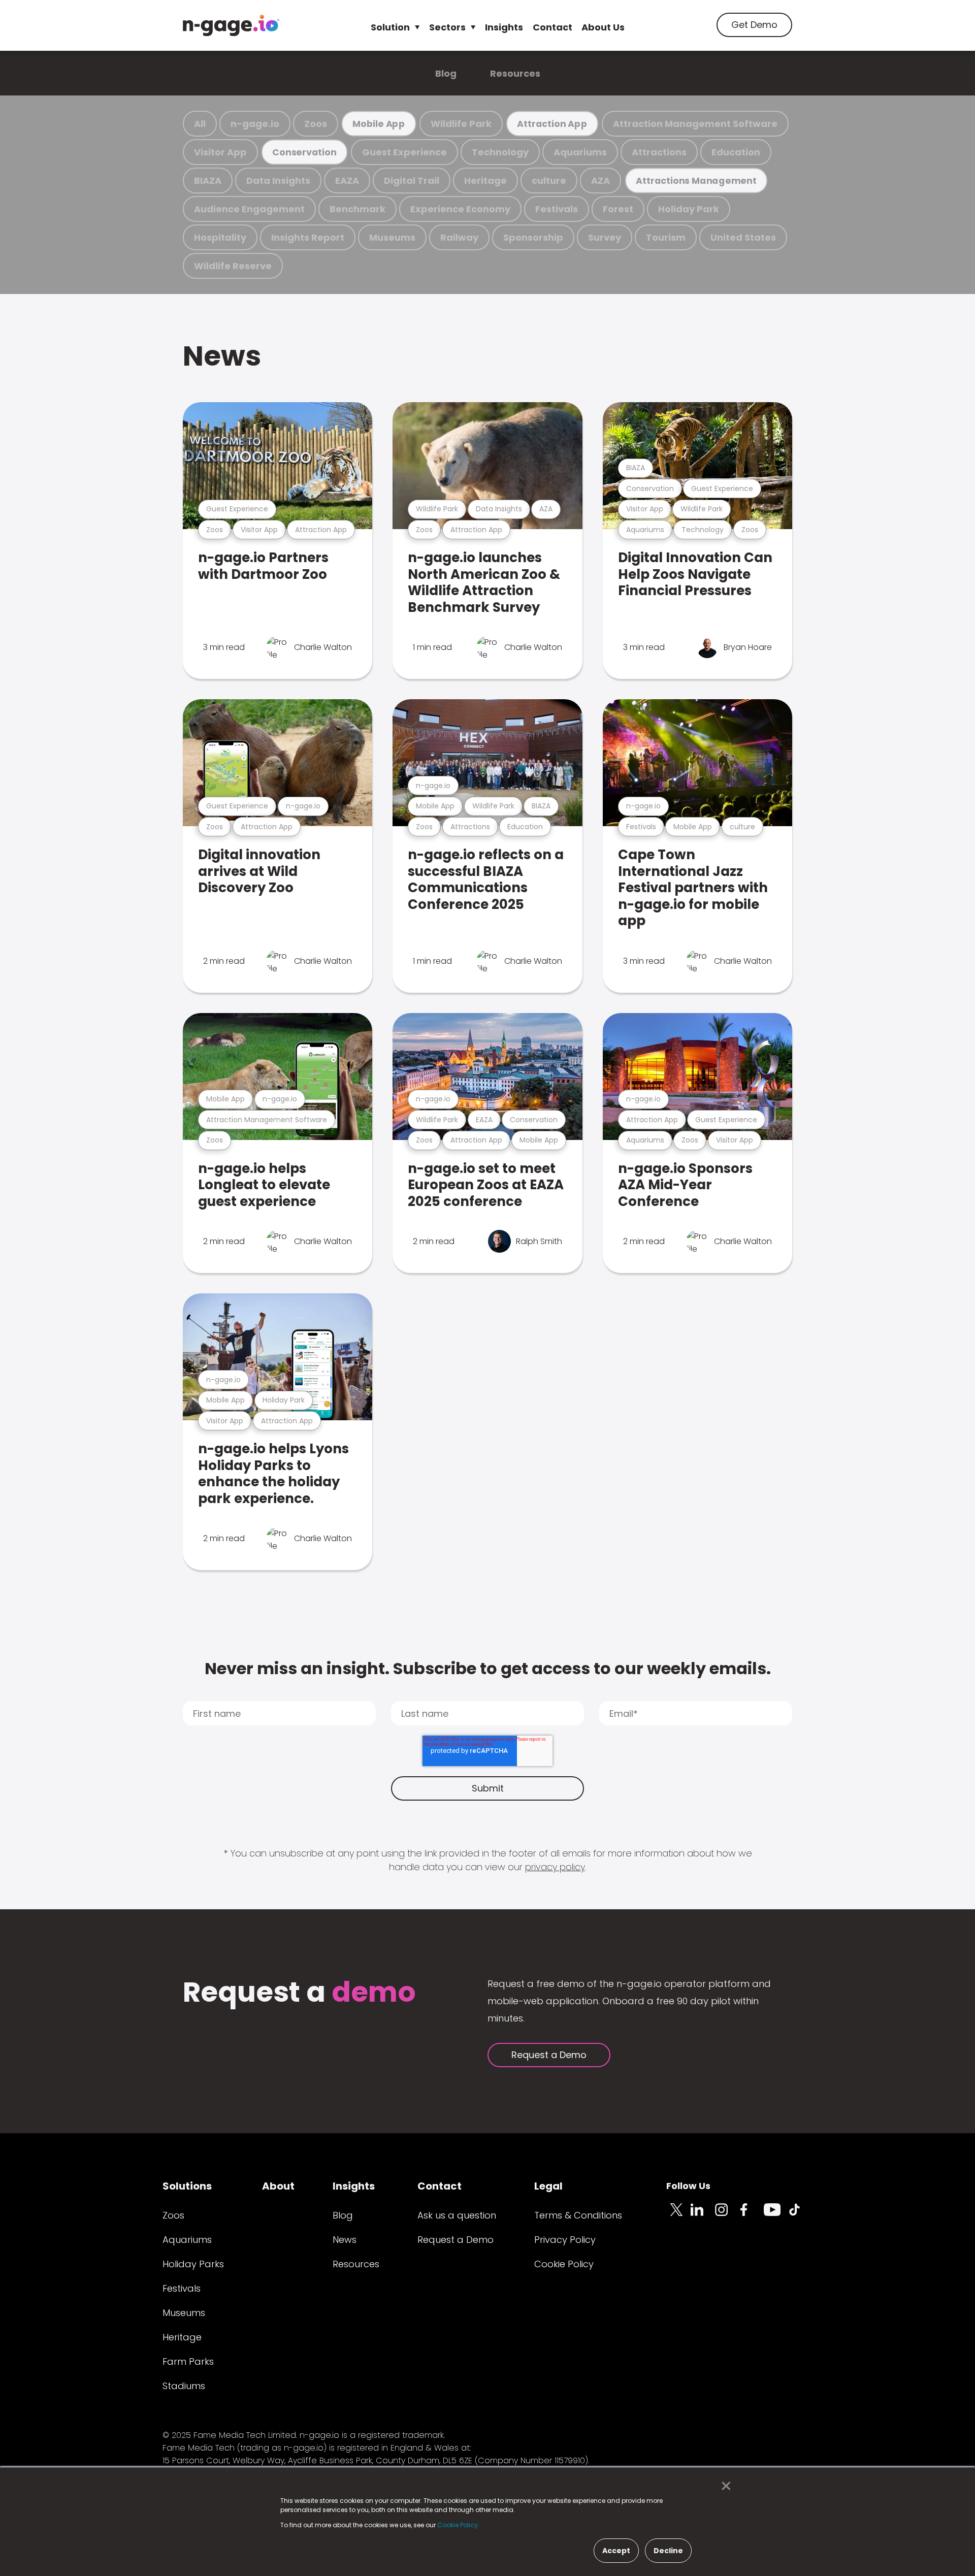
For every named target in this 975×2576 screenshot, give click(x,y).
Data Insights (278, 181)
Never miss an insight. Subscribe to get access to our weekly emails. (488, 1668)
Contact (552, 27)
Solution (390, 27)
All (200, 124)
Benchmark (357, 209)
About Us (603, 27)
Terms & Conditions (578, 2215)
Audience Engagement (249, 209)
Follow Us (688, 2186)
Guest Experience (404, 152)
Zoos (316, 124)
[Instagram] (727, 2215)
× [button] (723, 2486)
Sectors (447, 27)
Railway (459, 237)
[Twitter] (678, 2215)
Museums (392, 237)
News (222, 356)
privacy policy (555, 1867)
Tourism (666, 237)
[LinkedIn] (703, 2215)
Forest (618, 209)
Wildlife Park (461, 124)
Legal (548, 2186)
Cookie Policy (564, 2264)
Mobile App (379, 124)
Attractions (659, 152)
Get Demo (754, 25)
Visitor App (220, 152)
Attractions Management (696, 181)
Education (736, 152)
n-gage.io (255, 124)
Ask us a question (457, 2215)
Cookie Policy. (458, 2525)
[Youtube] (776, 2215)
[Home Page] (231, 25)
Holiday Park (689, 209)
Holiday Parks (193, 2264)
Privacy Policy (565, 2240)
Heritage (485, 181)
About (278, 2186)
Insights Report (308, 237)
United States (743, 237)
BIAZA (208, 181)
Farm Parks (188, 2361)
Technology (500, 152)
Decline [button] (668, 2551)
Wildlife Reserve (233, 266)
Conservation (304, 152)
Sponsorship (533, 237)
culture (549, 181)
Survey (605, 237)
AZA (600, 181)
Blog (446, 73)
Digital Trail (412, 181)
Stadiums (184, 2386)
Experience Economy (460, 209)
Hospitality (220, 237)
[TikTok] (800, 2215)
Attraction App (552, 124)
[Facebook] (752, 2215)
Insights (504, 27)
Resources (515, 73)
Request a (299, 1993)
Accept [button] (616, 2551)
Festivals (557, 209)
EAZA (347, 181)
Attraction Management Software (695, 124)
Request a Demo (549, 2055)
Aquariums (580, 152)
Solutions (187, 2186)
